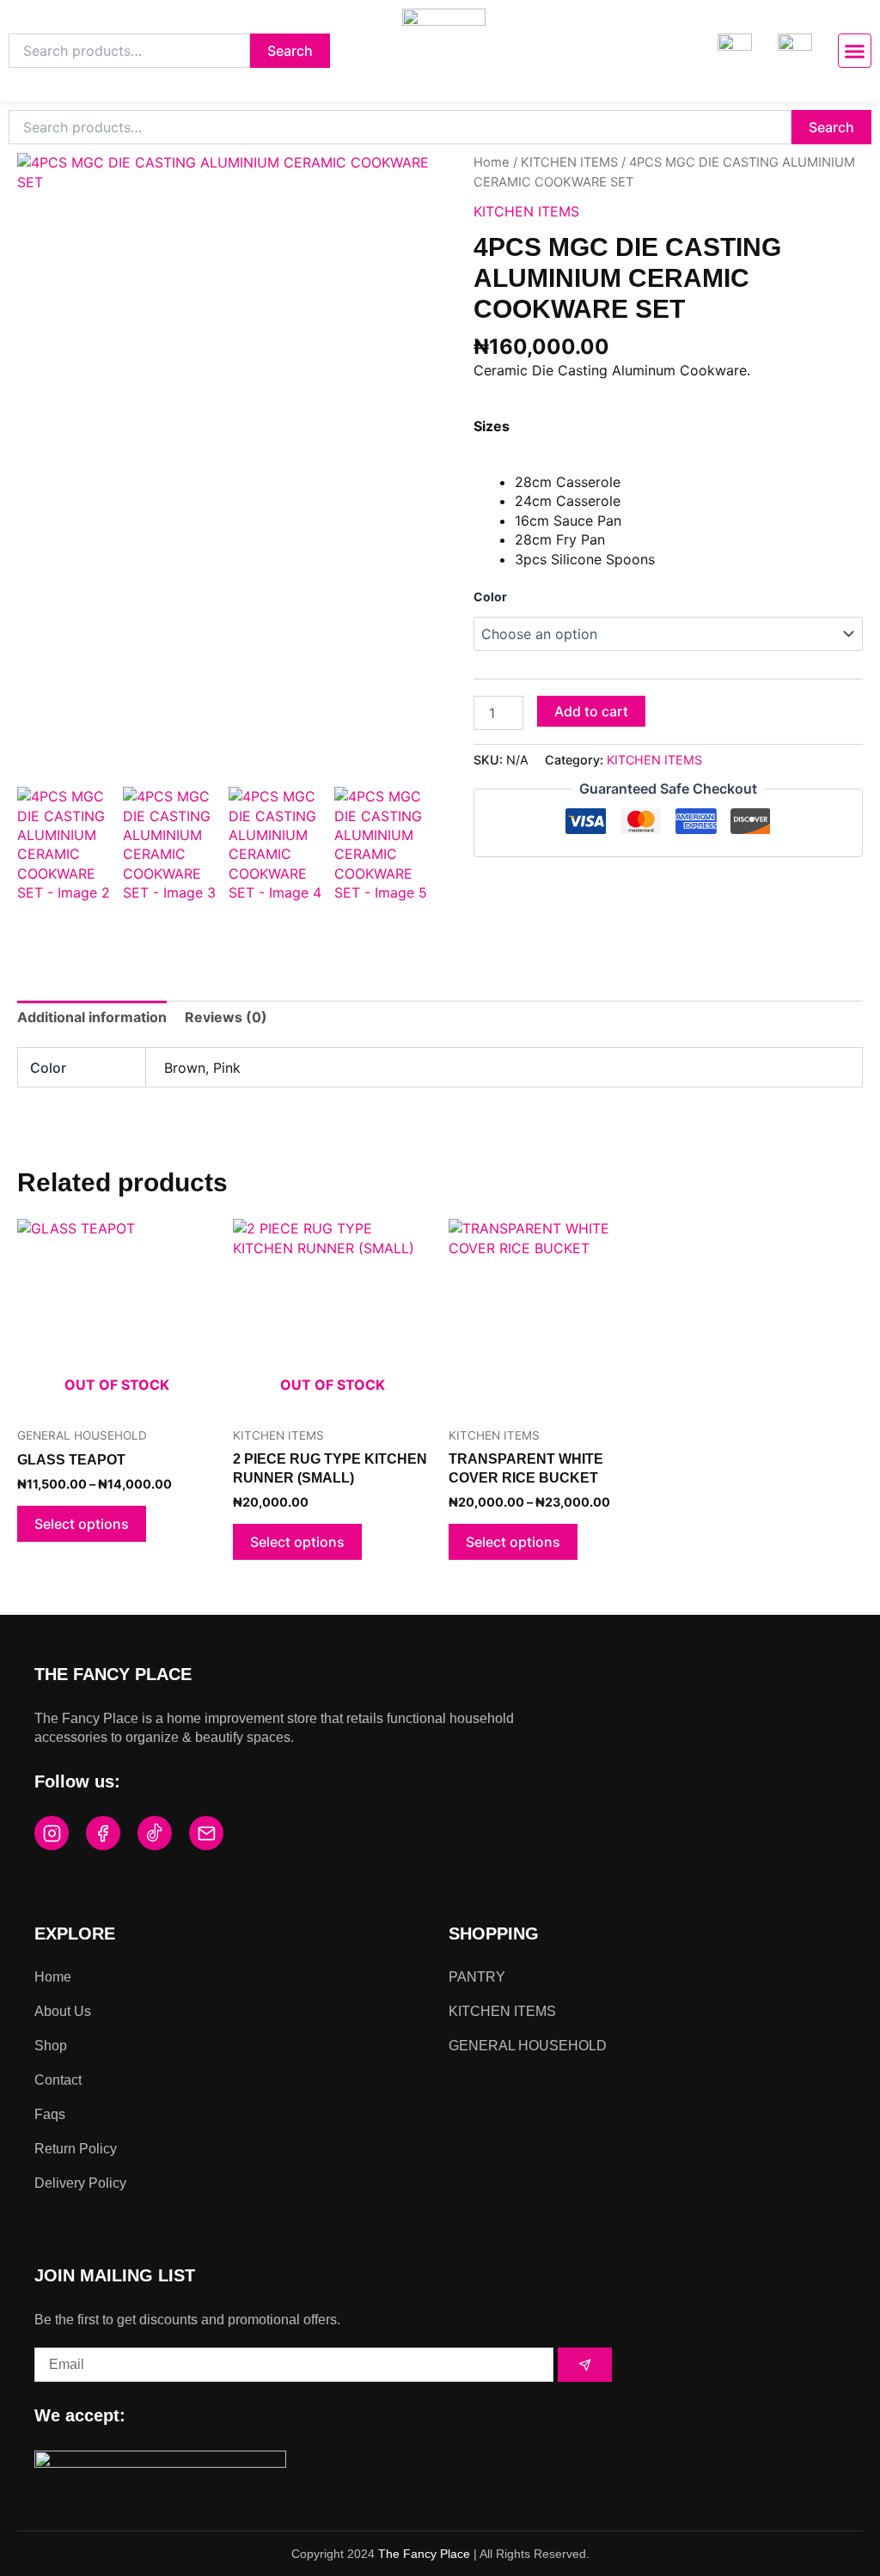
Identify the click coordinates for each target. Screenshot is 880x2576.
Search (290, 51)
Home (492, 162)
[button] (855, 51)
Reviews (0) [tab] (226, 1017)
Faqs (50, 2114)
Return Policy (76, 2149)
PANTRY (477, 1977)
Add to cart (591, 711)
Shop (51, 2046)
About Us (63, 2011)
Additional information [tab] (92, 1017)
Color (490, 597)
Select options (82, 1524)
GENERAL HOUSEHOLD (528, 2046)
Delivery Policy (80, 2183)
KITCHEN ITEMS (569, 162)
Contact (58, 2080)
